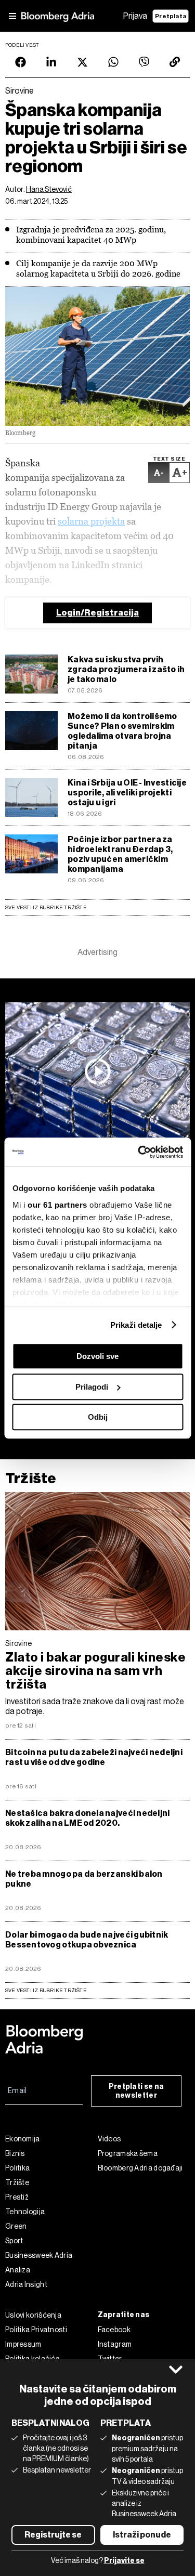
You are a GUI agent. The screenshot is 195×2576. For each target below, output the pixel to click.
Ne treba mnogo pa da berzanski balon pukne (84, 1879)
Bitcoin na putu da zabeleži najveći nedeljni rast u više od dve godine (94, 1757)
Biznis (15, 2153)
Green (16, 2226)
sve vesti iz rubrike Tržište (46, 1990)
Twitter (110, 2359)
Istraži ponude (142, 2535)
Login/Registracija (97, 613)
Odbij (98, 1417)
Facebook (114, 2330)
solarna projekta (91, 521)
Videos (109, 2139)
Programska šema (128, 2153)
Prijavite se (124, 2561)
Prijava (135, 16)
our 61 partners (57, 1205)
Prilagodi (92, 1387)
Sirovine (18, 1643)
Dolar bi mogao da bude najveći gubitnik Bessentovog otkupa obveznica (87, 1940)
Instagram (115, 2344)
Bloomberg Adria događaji (140, 2168)
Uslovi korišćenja (33, 2315)
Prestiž (17, 2197)
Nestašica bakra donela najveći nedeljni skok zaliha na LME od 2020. (88, 1818)
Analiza (18, 2270)
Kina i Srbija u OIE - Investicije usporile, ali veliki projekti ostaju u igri (127, 793)
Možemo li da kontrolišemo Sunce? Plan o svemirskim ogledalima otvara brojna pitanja (122, 731)
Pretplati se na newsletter (136, 2091)
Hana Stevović (49, 189)
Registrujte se (53, 2535)
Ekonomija (23, 2139)
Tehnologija (25, 2212)
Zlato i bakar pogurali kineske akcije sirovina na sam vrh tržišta (95, 1671)
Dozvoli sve (97, 1356)
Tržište (31, 1478)
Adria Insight (26, 2284)
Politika (17, 2168)
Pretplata (171, 16)
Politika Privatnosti (36, 2330)
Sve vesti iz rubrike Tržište (46, 907)
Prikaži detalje (136, 1325)
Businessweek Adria (39, 2255)
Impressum (23, 2344)
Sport (14, 2241)
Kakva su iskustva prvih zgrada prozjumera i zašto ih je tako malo (126, 669)
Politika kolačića (32, 2359)
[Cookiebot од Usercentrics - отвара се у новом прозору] (139, 1152)
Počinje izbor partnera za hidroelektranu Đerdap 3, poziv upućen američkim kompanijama (120, 854)
